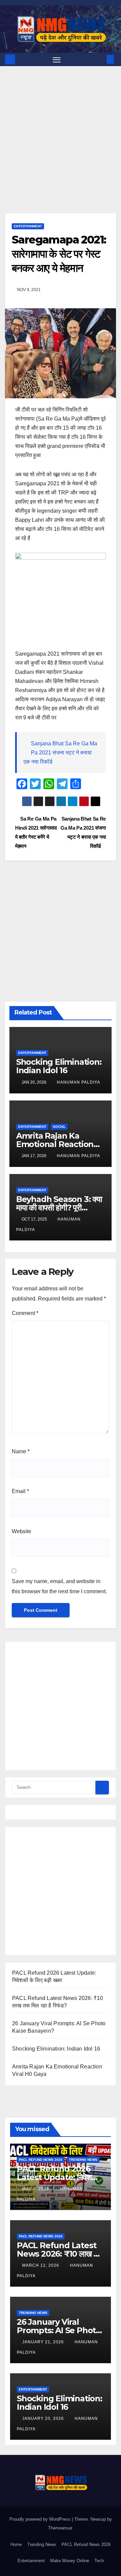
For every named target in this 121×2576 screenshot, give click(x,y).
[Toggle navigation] (57, 59)
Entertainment (28, 226)
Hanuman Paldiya (78, 1082)
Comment (25, 1313)
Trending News (83, 2160)
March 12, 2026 (41, 2265)
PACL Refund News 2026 (41, 2160)
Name (21, 1451)
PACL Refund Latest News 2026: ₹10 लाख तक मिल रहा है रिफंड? (60, 2254)
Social (59, 1127)
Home (16, 2544)
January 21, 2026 (44, 2342)
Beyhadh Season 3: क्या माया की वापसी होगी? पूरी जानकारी (59, 1208)
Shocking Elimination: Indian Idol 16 (59, 1066)
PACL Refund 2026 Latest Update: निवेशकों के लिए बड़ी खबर (58, 2177)
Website (22, 1531)
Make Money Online (70, 2561)
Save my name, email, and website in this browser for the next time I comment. (59, 1586)
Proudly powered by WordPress (41, 2519)
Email (20, 1491)
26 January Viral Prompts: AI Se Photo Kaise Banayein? (59, 2330)
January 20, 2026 (44, 2418)
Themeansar (60, 2528)
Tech (99, 2561)
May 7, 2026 (36, 2189)
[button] (100, 59)
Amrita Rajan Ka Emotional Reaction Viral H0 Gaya (55, 1144)
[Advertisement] (61, 150)
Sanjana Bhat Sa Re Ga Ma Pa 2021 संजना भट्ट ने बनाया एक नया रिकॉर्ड (60, 753)
